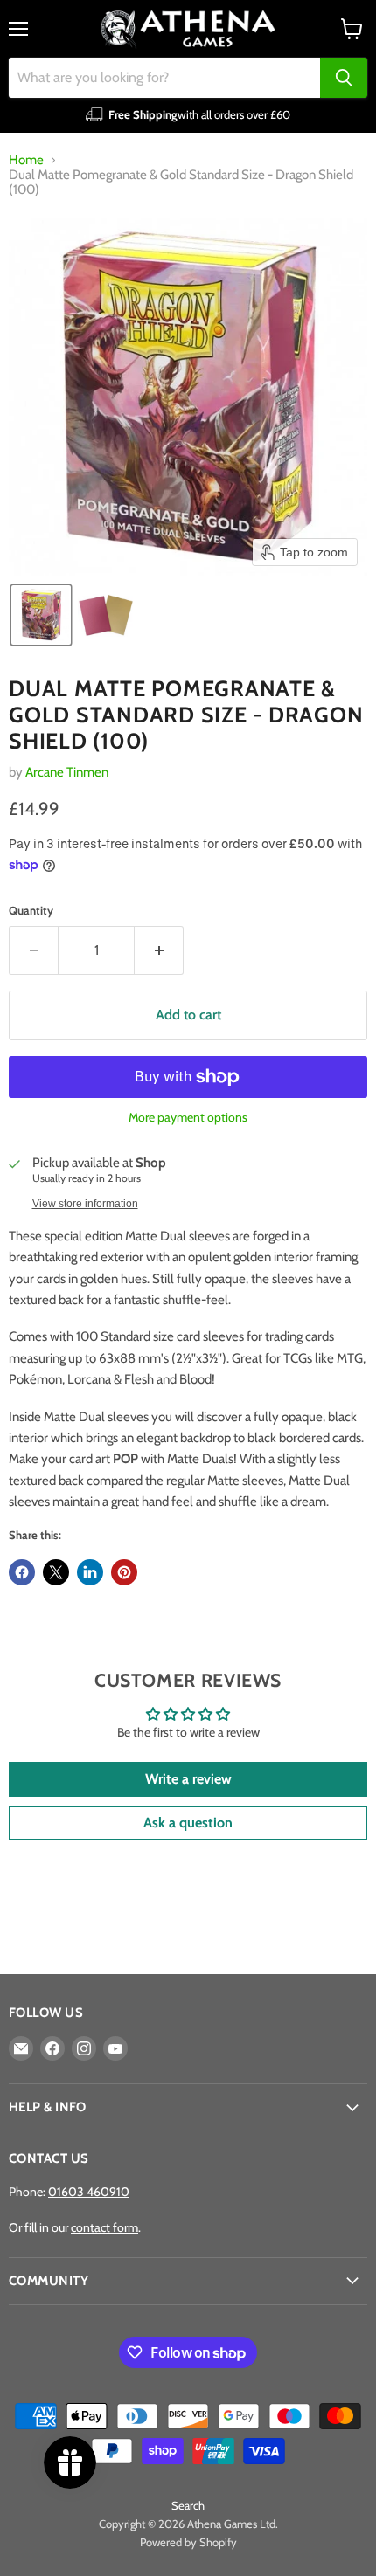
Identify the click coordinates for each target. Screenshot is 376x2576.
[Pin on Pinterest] (124, 1572)
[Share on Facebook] (22, 1572)
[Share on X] (56, 1572)
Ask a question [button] (188, 1823)
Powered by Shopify (188, 2542)
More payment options (188, 1117)
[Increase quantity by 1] (159, 950)
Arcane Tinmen (67, 772)
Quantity (31, 911)
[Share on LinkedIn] (90, 1572)
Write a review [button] (188, 1779)
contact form (104, 2227)
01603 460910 (89, 2192)
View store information (85, 1204)
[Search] (344, 78)
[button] (41, 615)
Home (26, 160)
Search (188, 2505)
